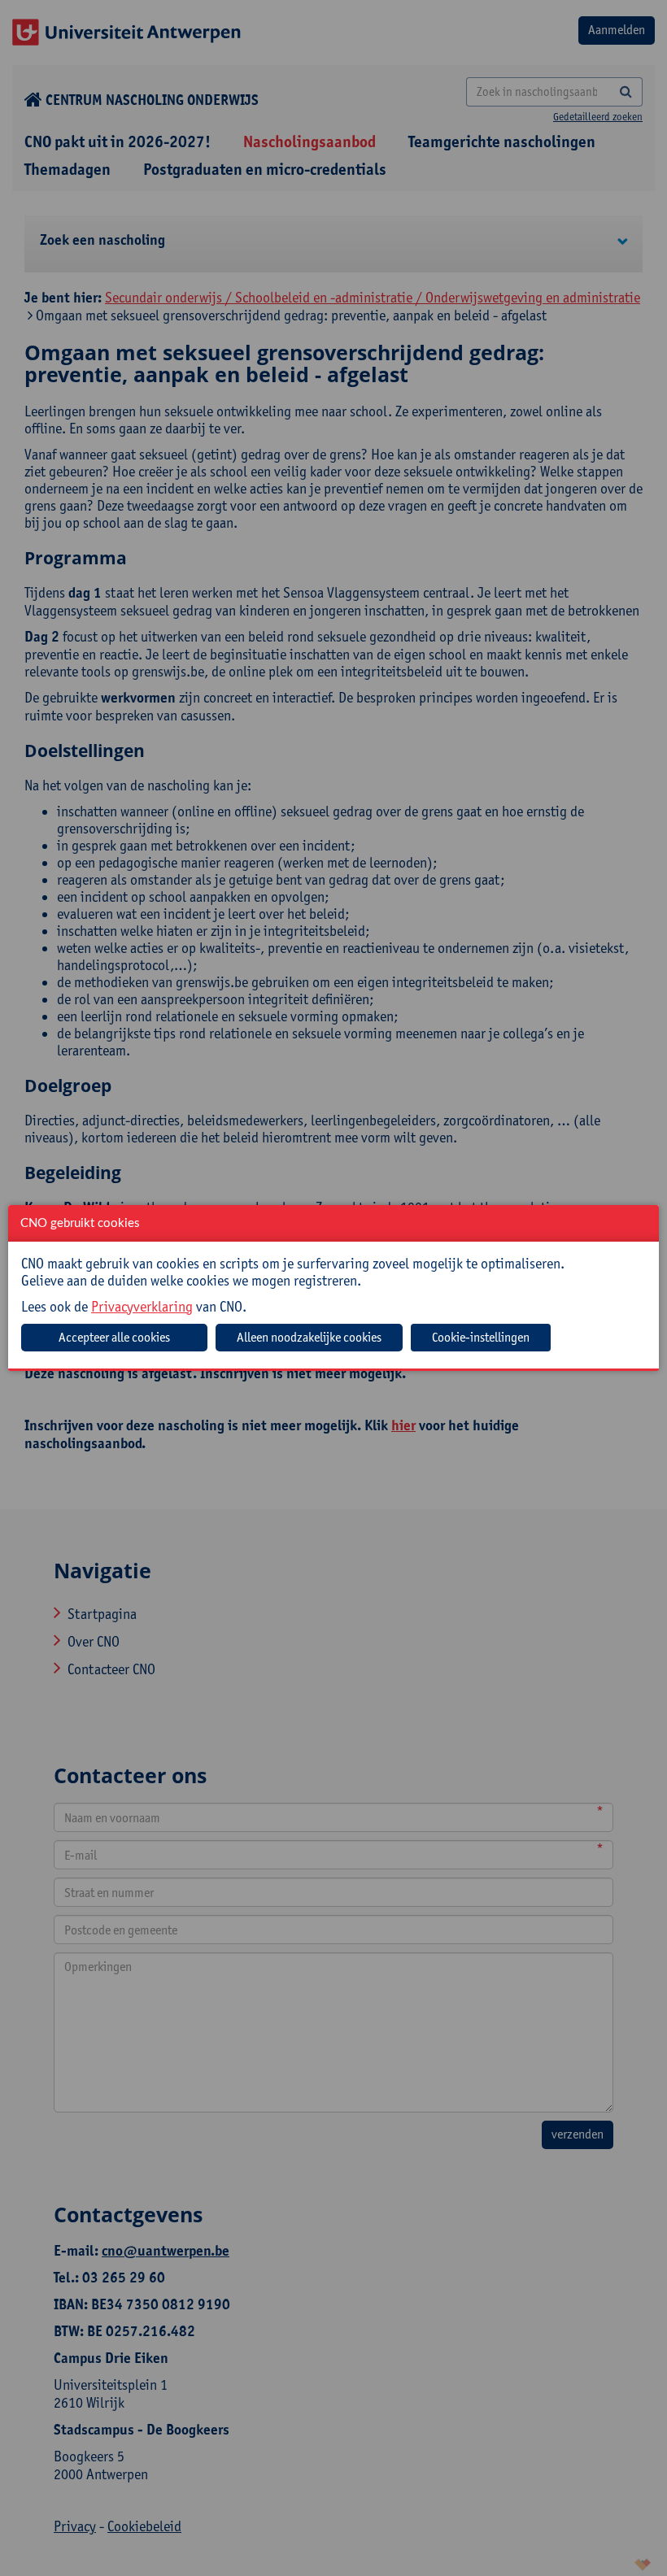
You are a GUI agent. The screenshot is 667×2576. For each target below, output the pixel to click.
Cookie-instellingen (481, 1337)
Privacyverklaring (142, 1306)
